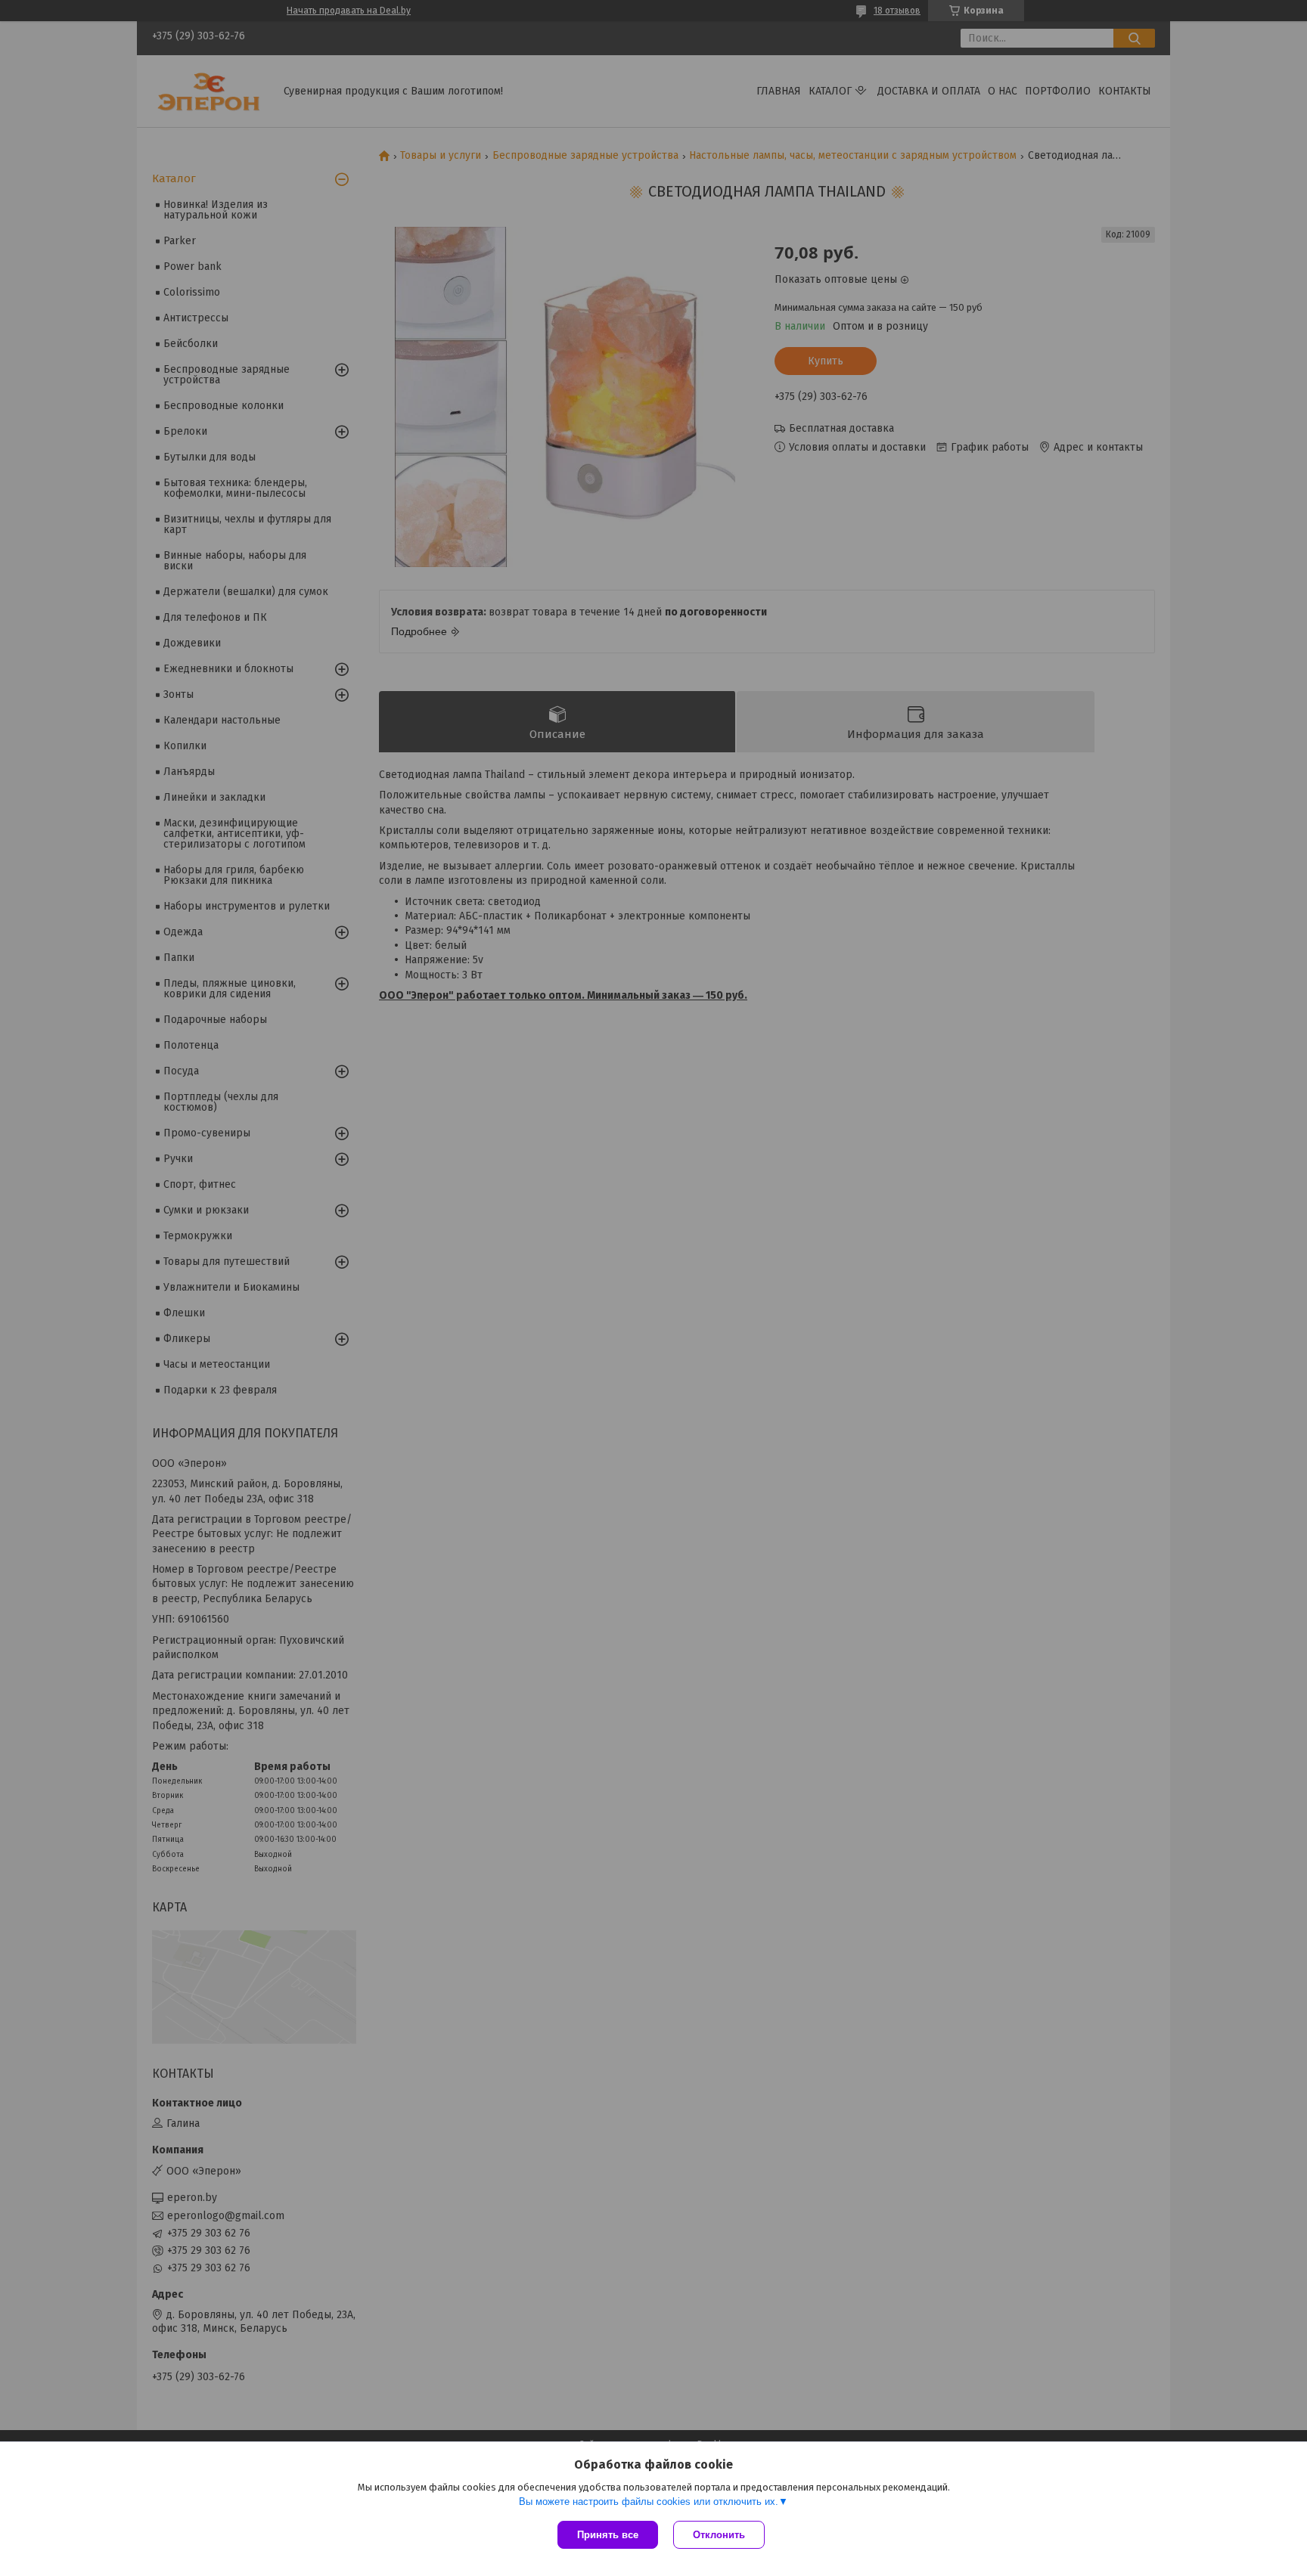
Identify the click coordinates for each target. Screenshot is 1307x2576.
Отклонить (719, 2535)
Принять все (608, 2535)
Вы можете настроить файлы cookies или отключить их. (649, 2502)
